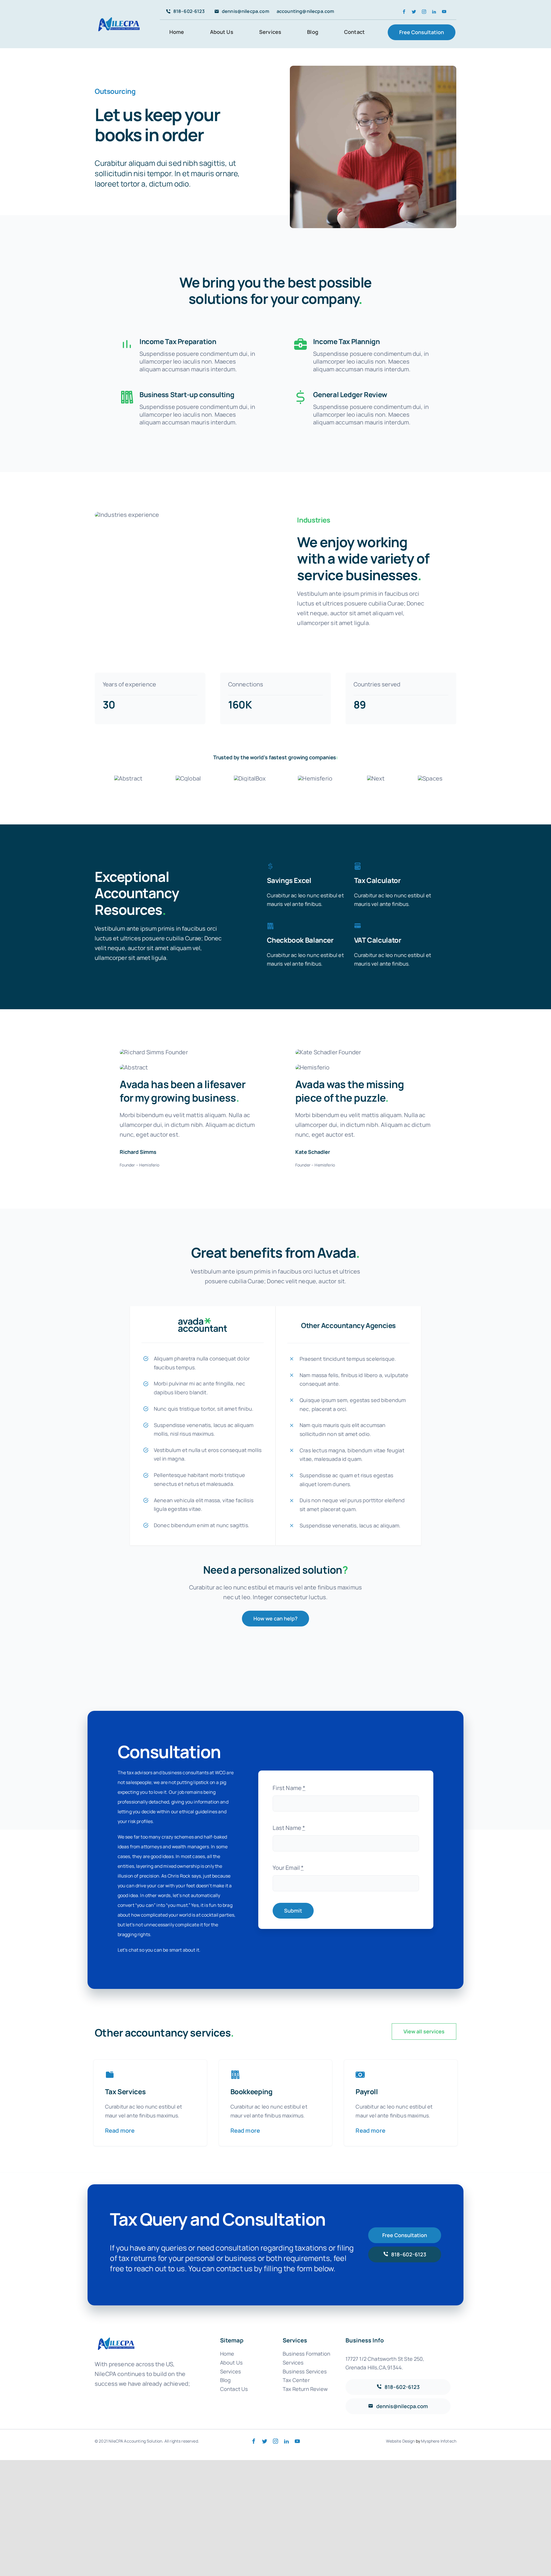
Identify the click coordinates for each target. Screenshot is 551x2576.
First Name (289, 1788)
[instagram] (424, 12)
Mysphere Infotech (439, 2441)
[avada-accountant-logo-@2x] (119, 16)
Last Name (289, 1828)
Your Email (288, 1868)
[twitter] (414, 12)
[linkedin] (434, 12)
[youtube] (444, 12)
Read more (120, 2131)
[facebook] (404, 12)
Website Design (400, 2441)
